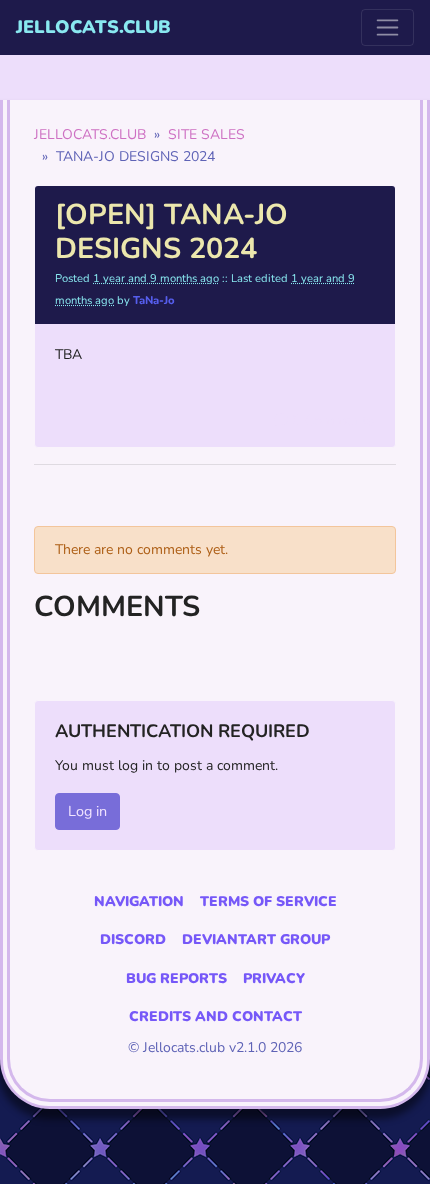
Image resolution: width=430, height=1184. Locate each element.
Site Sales (206, 134)
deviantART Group (256, 939)
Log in (87, 811)
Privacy (274, 978)
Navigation (139, 901)
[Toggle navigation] (387, 27)
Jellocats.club (93, 27)
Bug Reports (176, 978)
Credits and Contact (215, 1016)
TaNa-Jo (154, 300)
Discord (133, 939)
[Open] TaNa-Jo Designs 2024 (171, 232)
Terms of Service (268, 901)
